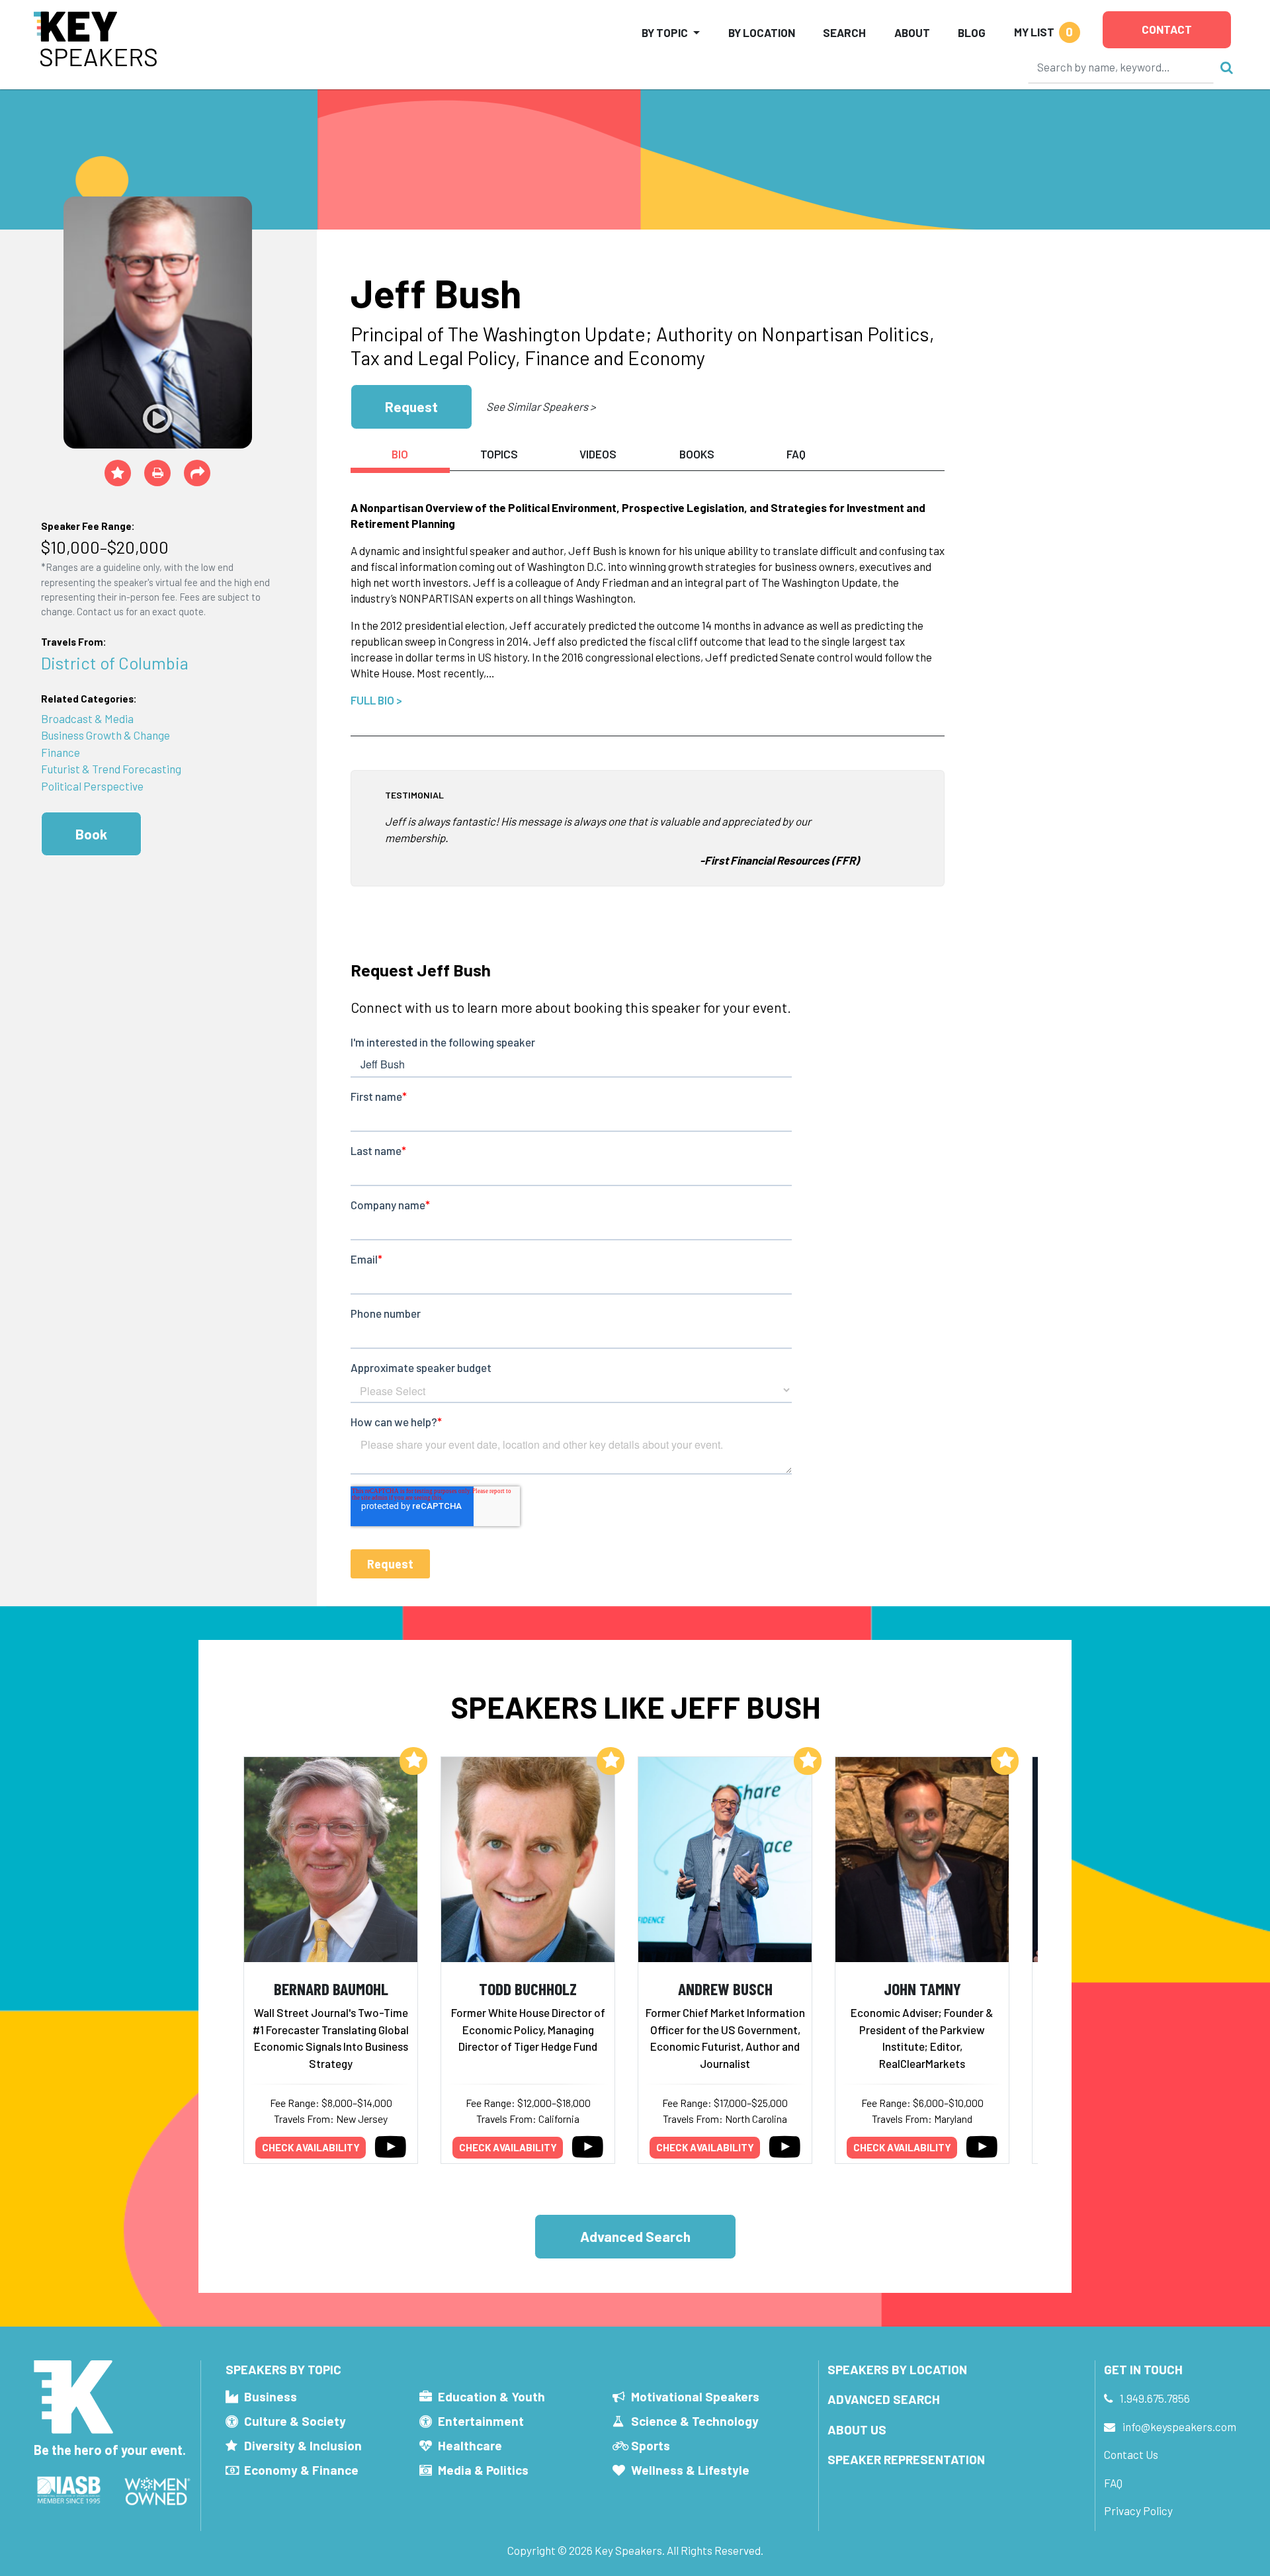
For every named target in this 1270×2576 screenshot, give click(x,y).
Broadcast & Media (87, 718)
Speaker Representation (906, 2459)
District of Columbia (115, 663)
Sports (651, 2445)
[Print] (157, 473)
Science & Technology (695, 2421)
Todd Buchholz (528, 1988)
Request (411, 407)
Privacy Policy (1138, 2511)
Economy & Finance (301, 2470)
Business (271, 2396)
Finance (61, 752)
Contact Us (1131, 2454)
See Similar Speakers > (541, 406)
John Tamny (922, 1988)
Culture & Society (295, 2421)
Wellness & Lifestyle (690, 2470)
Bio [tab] (400, 454)
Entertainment (481, 2421)
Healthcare (470, 2445)
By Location (762, 32)
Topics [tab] (499, 454)
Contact (1167, 29)
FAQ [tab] (796, 454)
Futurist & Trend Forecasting (111, 769)
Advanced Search (635, 2236)
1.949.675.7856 (1155, 2398)
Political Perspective (92, 786)
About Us (857, 2429)
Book (91, 834)
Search (844, 32)
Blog (972, 32)
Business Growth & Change (106, 735)
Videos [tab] (598, 454)
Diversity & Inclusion (303, 2445)
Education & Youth (491, 2396)
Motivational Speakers (695, 2396)
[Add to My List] (413, 1761)
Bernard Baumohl (331, 1988)
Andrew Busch (725, 1988)
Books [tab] (697, 454)
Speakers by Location (897, 2369)
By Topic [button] (665, 32)
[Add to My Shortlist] (118, 473)
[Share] (197, 473)
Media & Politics (483, 2470)
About (912, 32)
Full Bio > (376, 700)
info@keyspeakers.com (1179, 2426)
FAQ (1113, 2483)
